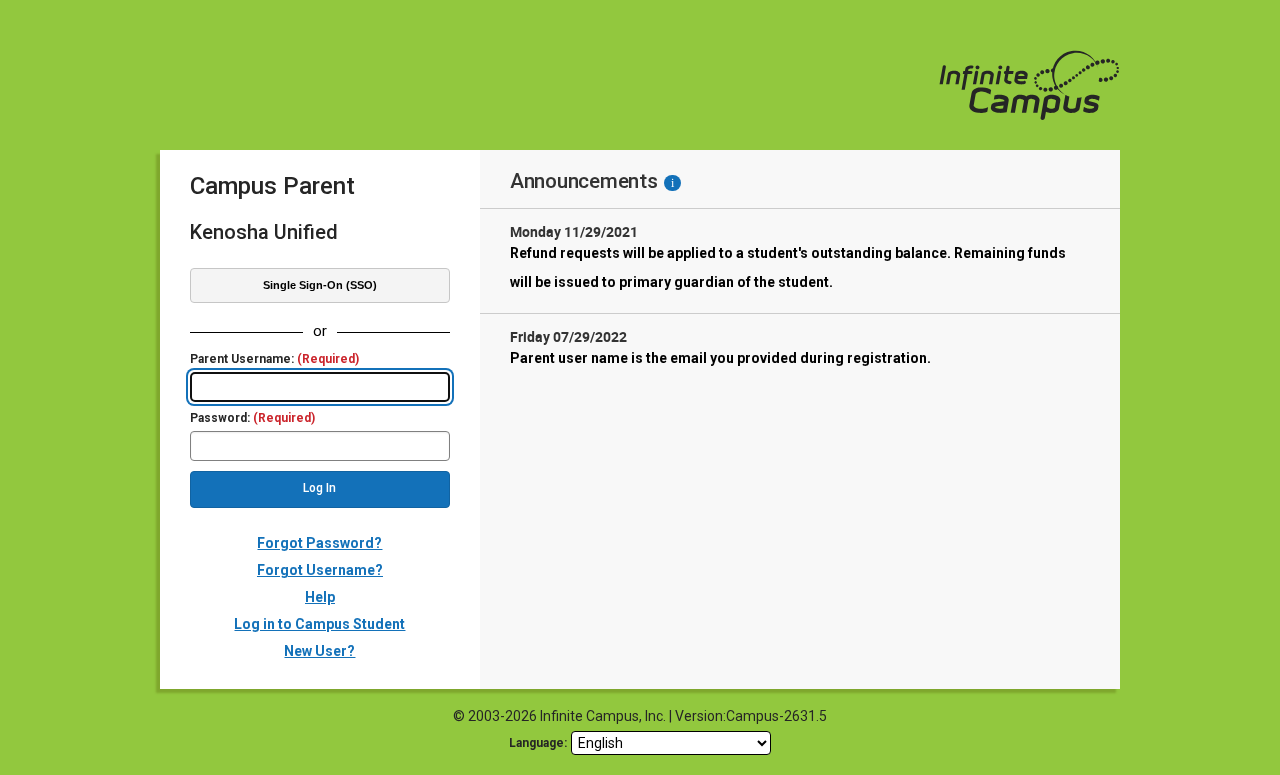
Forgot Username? (320, 570)
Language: (538, 743)
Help (320, 597)
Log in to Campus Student (319, 624)
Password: (252, 418)
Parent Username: (274, 359)
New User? (319, 651)
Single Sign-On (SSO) (320, 285)
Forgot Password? (319, 543)
